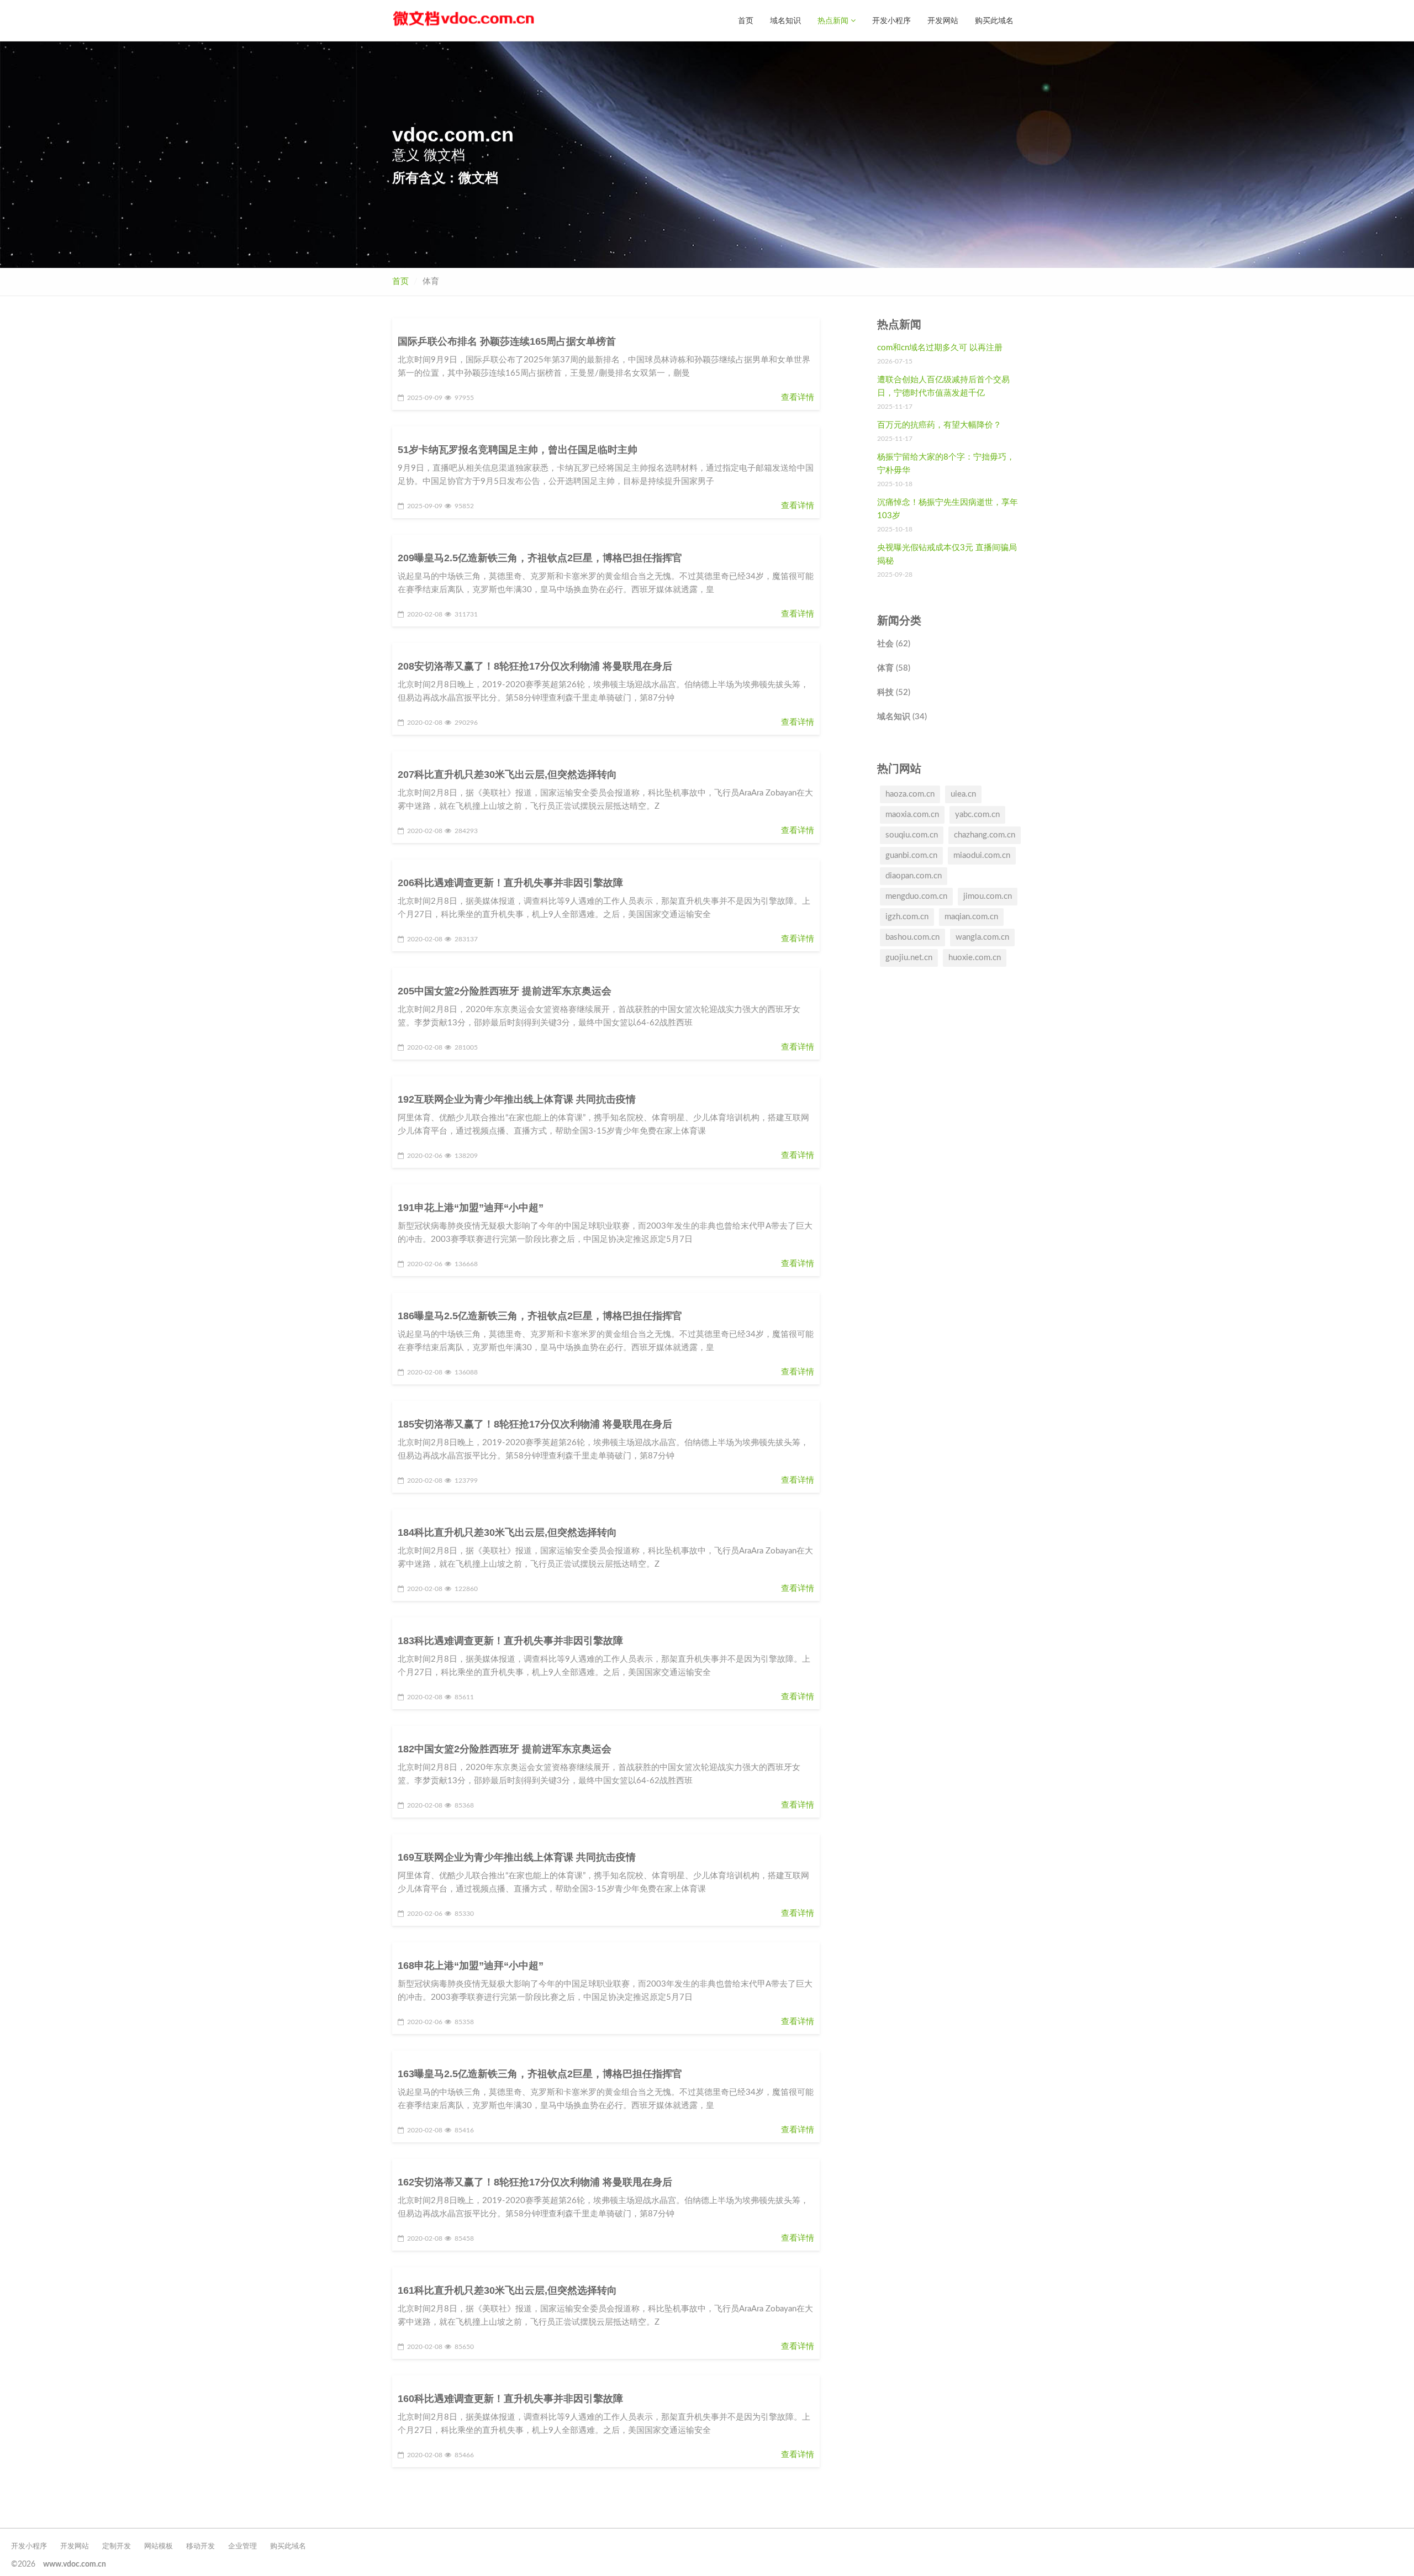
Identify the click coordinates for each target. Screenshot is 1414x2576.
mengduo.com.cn (916, 896)
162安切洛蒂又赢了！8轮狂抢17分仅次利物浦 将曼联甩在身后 (535, 2182)
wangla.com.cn (982, 937)
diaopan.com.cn (914, 876)
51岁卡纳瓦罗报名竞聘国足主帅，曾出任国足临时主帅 (518, 450)
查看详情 (798, 397)
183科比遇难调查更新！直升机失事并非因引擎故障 (510, 1641)
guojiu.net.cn (909, 958)
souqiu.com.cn (912, 835)
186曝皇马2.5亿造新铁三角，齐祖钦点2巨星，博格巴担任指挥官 (540, 1316)
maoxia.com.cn (912, 815)
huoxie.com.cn (975, 958)
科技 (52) (894, 692)
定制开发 (117, 2546)
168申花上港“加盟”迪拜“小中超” (471, 1966)
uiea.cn (963, 794)
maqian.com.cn (971, 917)
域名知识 (785, 20)
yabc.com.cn (977, 815)
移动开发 (201, 2546)
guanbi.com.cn (911, 855)
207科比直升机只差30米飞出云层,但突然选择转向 (507, 775)
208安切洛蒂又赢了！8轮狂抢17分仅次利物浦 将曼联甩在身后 (535, 666)
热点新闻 (834, 20)
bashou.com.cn (912, 937)
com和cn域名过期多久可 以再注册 (940, 348)
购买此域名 (994, 20)
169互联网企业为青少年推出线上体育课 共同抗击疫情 (517, 1857)
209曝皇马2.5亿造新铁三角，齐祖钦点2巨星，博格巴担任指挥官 (540, 558)
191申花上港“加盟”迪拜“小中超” (471, 1208)
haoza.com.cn (910, 794)
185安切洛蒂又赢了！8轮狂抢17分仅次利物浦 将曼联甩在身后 (535, 1424)
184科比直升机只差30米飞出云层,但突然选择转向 (507, 1532)
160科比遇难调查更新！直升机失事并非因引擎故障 (510, 2399)
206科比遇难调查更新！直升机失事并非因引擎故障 (510, 883)
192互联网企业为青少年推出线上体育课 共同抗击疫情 (517, 1099)
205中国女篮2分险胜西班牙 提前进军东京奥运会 (505, 991)
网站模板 (159, 2546)
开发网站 (943, 20)
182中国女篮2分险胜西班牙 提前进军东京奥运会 (505, 1749)
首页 (746, 20)
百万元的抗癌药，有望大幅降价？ (939, 425)
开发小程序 (891, 20)
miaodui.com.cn (982, 855)
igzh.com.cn (907, 917)
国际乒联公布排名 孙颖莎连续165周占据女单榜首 (507, 341)
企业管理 (242, 2546)
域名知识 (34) (902, 717)
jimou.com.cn (988, 896)
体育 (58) (894, 668)
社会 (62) (894, 644)
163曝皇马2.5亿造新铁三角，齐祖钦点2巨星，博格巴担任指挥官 (540, 2074)
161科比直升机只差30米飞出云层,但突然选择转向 (507, 2290)
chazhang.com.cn (985, 835)
